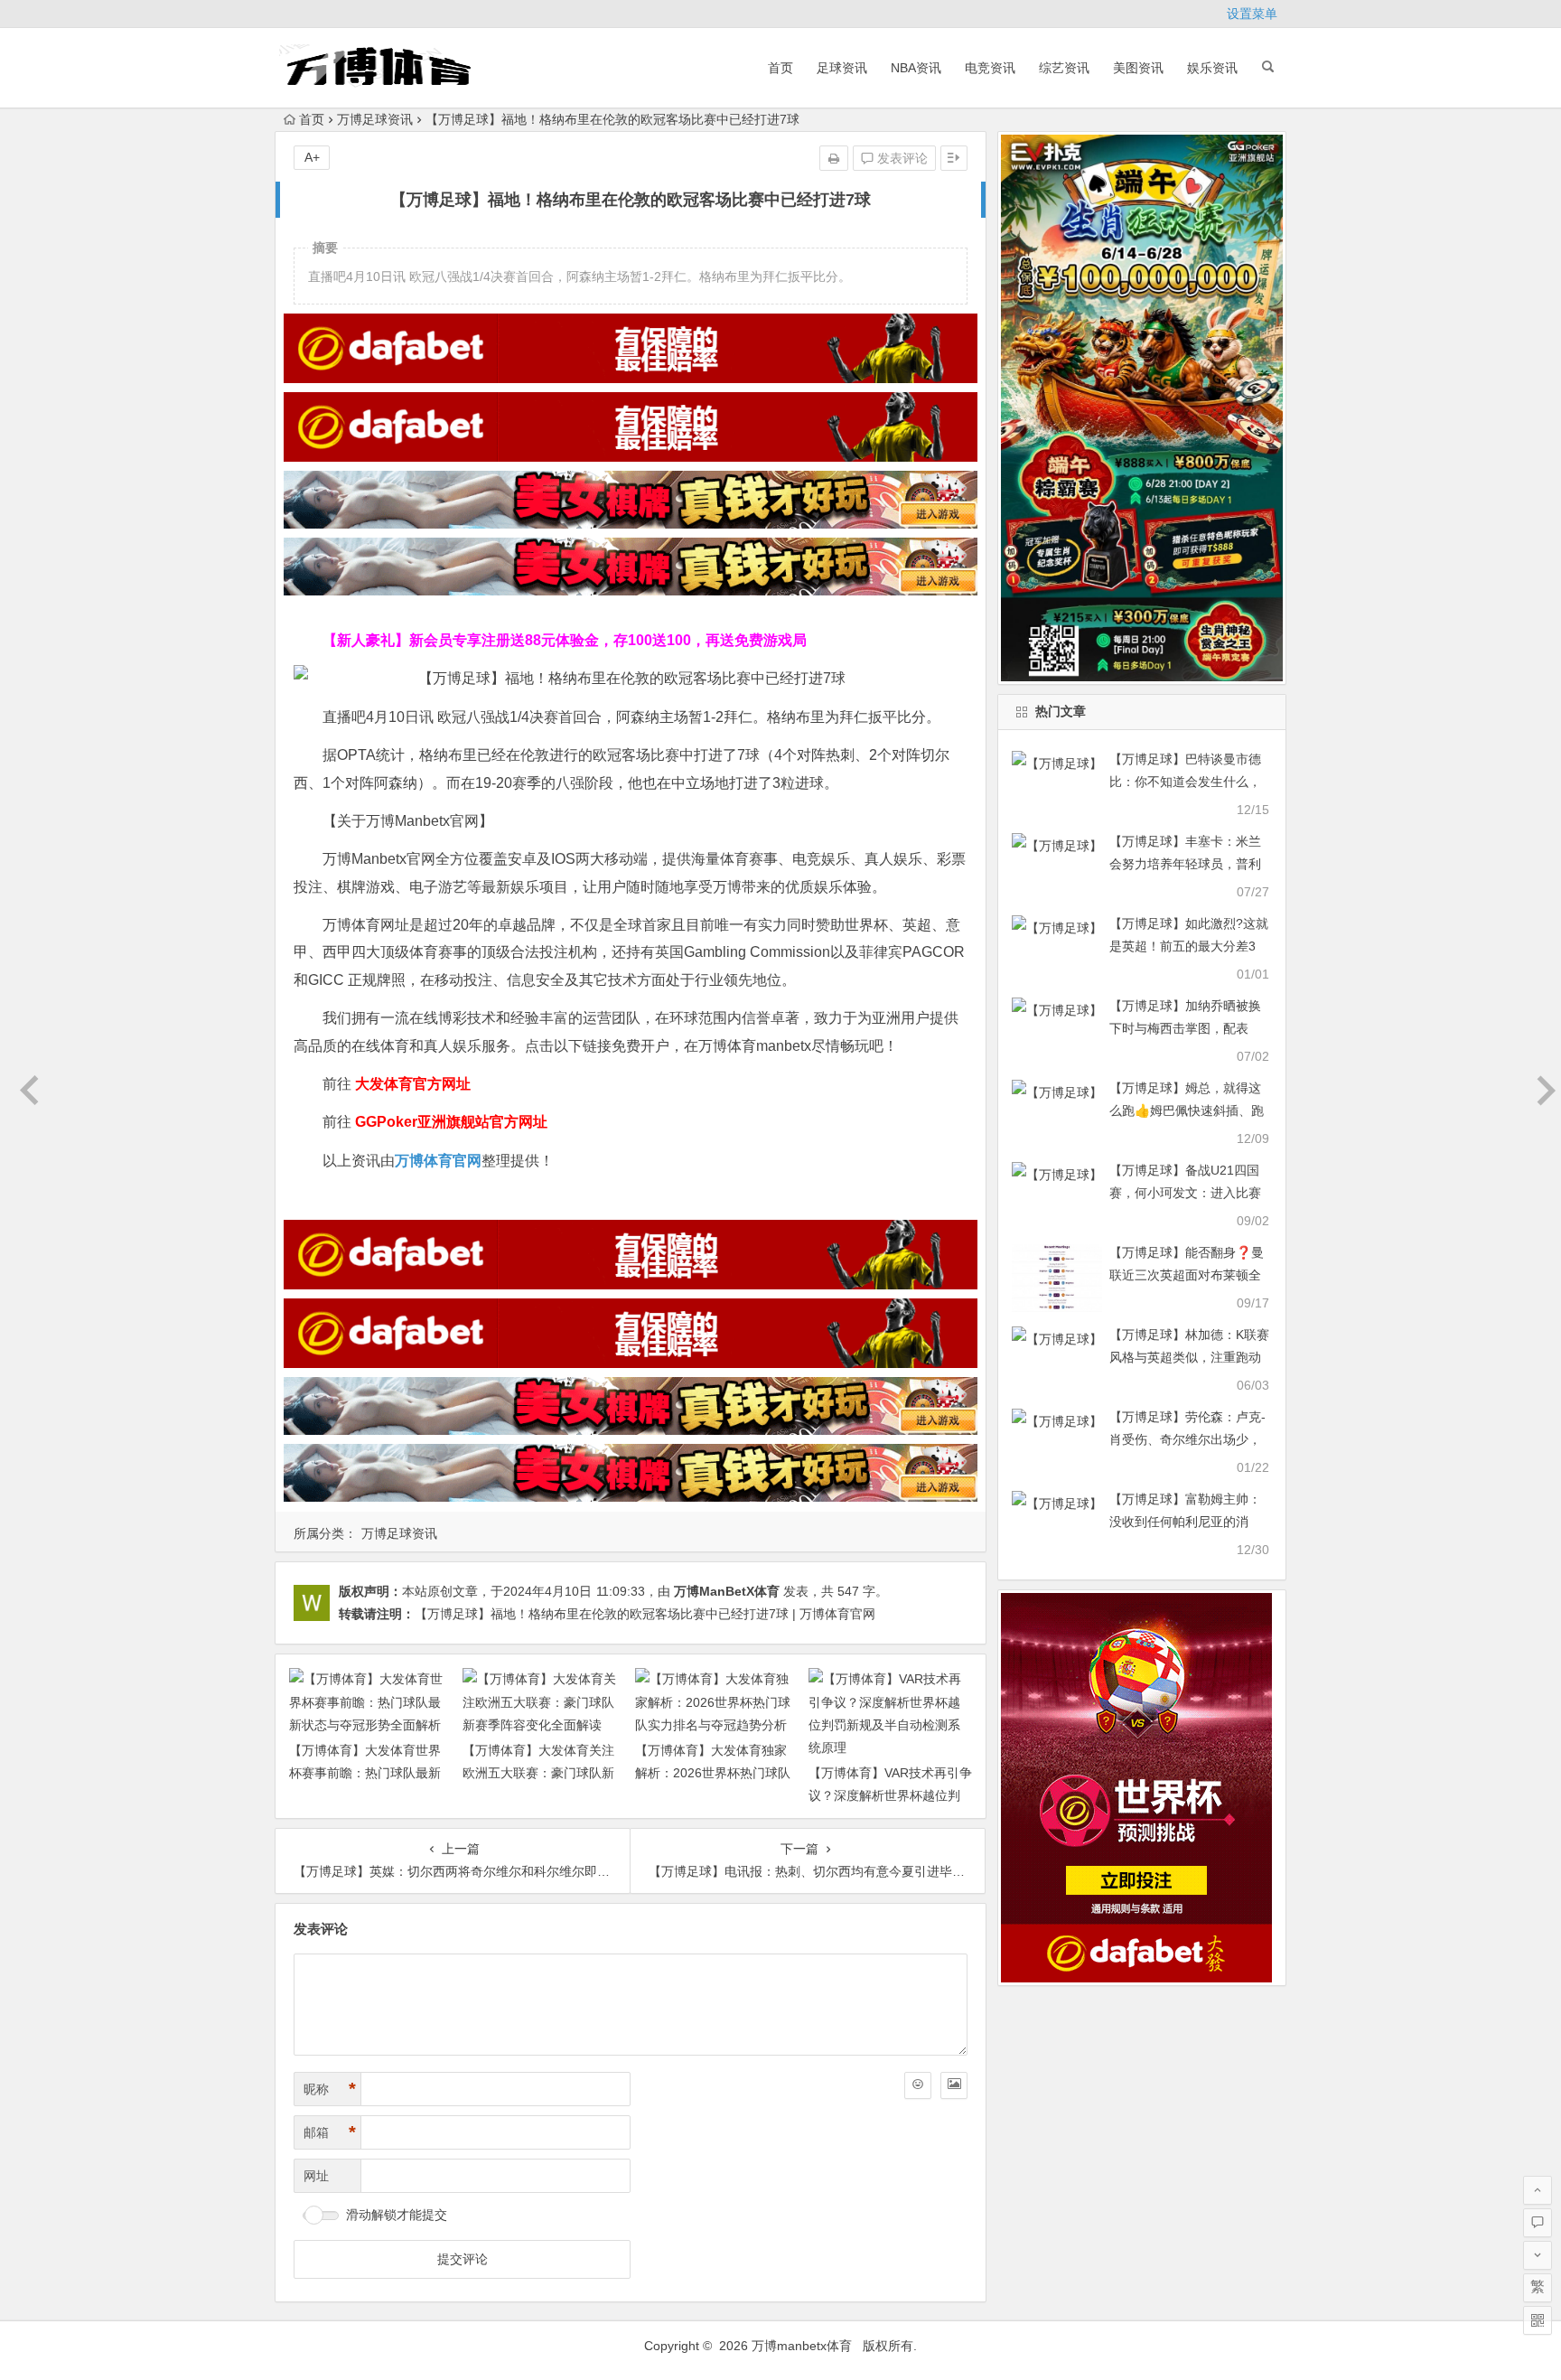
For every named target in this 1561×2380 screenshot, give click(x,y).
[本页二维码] (1538, 2320)
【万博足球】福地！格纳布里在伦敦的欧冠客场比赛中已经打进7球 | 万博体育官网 (645, 1614)
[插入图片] (954, 2085)
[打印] (834, 158)
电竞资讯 (990, 68)
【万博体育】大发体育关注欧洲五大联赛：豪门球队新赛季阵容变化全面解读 (538, 1773)
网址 (316, 2176)
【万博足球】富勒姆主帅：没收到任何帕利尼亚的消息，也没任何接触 (1185, 1522)
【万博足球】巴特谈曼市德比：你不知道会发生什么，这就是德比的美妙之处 (1185, 782)
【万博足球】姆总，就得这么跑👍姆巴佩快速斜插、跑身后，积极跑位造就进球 (1187, 1110)
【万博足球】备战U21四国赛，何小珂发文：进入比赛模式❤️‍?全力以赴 (1185, 1193)
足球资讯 (842, 68)
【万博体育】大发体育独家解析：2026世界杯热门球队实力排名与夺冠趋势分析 (713, 1773)
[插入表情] (918, 2085)
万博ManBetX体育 (727, 1591)
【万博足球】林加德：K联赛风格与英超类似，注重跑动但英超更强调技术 (1189, 1357)
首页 (780, 68)
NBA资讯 (916, 68)
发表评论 (901, 158)
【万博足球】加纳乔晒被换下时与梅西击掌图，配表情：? (1185, 1028)
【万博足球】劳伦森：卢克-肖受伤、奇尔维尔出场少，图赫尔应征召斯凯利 (1187, 1439)
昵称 (330, 2089)
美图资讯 (1138, 68)
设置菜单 (1252, 14)
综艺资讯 (1064, 68)
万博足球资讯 (375, 119)
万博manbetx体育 (802, 2346)
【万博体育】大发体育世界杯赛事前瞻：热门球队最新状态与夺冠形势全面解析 (365, 1773)
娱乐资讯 (1212, 68)
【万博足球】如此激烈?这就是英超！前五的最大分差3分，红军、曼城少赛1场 (1189, 946)
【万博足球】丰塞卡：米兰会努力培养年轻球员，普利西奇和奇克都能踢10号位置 (1186, 864)
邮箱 (330, 2132)
